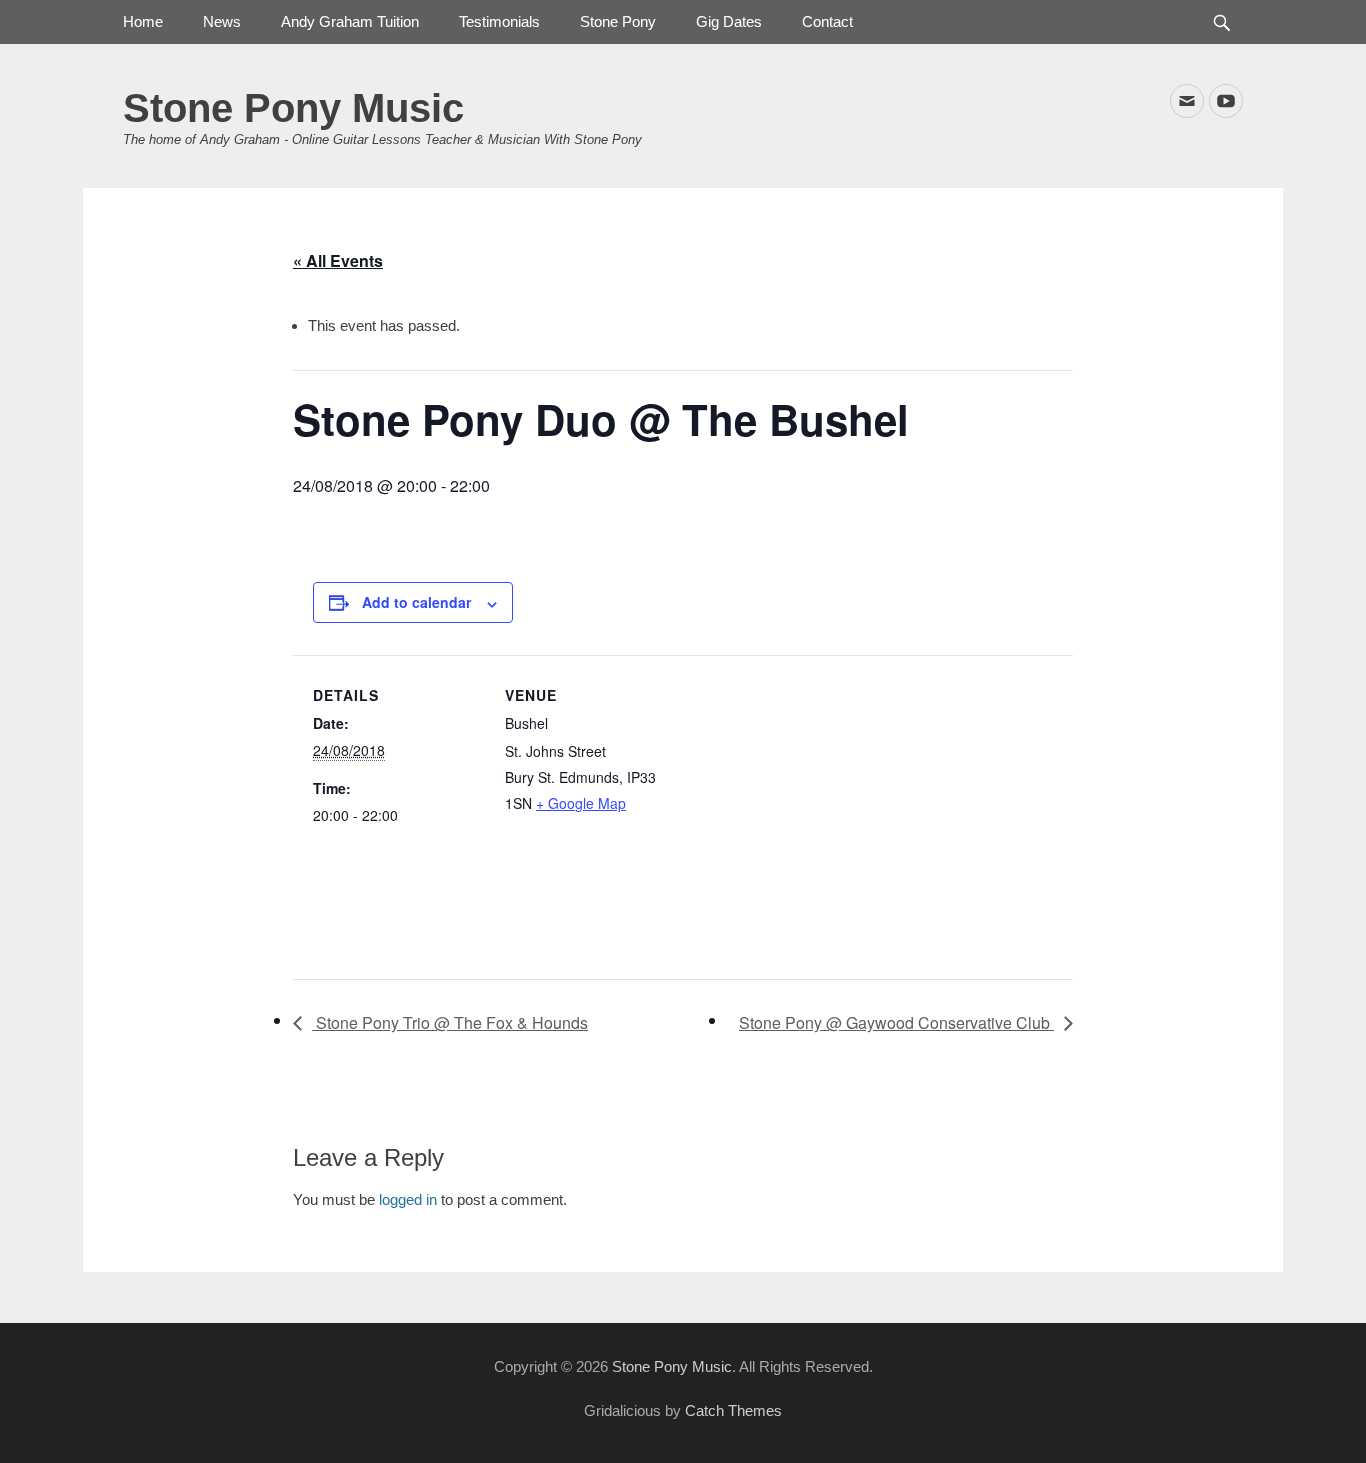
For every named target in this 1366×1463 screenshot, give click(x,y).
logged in (408, 1199)
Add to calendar (416, 602)
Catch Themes (733, 1410)
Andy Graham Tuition (350, 21)
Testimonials (499, 21)
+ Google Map (581, 803)
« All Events (338, 260)
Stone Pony (618, 21)
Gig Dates (729, 21)
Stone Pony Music (293, 108)
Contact (827, 21)
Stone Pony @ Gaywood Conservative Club (896, 1022)
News (222, 21)
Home (143, 21)
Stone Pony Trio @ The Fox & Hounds (450, 1022)
